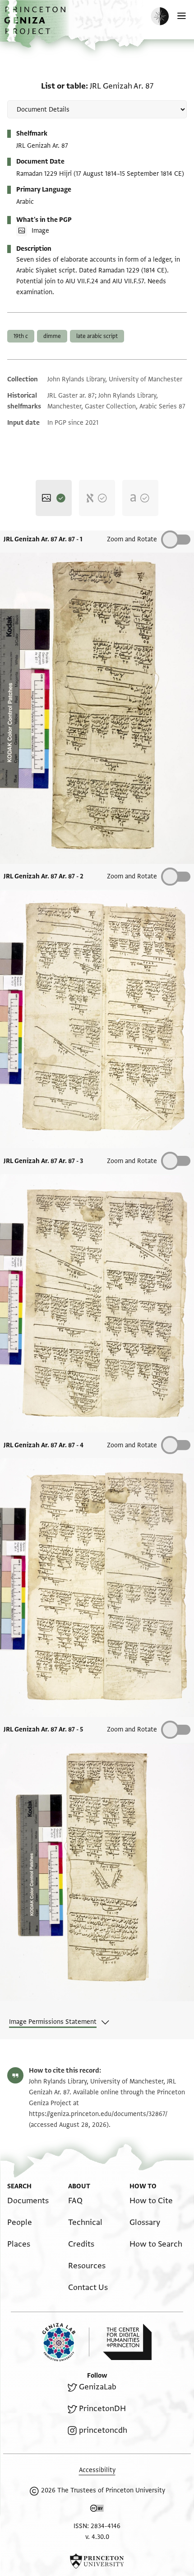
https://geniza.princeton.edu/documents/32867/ (98, 2114)
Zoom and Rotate (132, 539)
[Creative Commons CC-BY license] (97, 2510)
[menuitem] (28, 2201)
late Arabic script (97, 336)
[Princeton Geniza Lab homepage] (66, 2342)
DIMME (52, 336)
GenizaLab (98, 2387)
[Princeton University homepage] (97, 2561)
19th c (21, 336)
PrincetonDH (102, 2409)
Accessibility (97, 2470)
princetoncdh (103, 2430)
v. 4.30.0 (97, 2537)
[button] (36, 25)
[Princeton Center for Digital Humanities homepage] (127, 2342)
